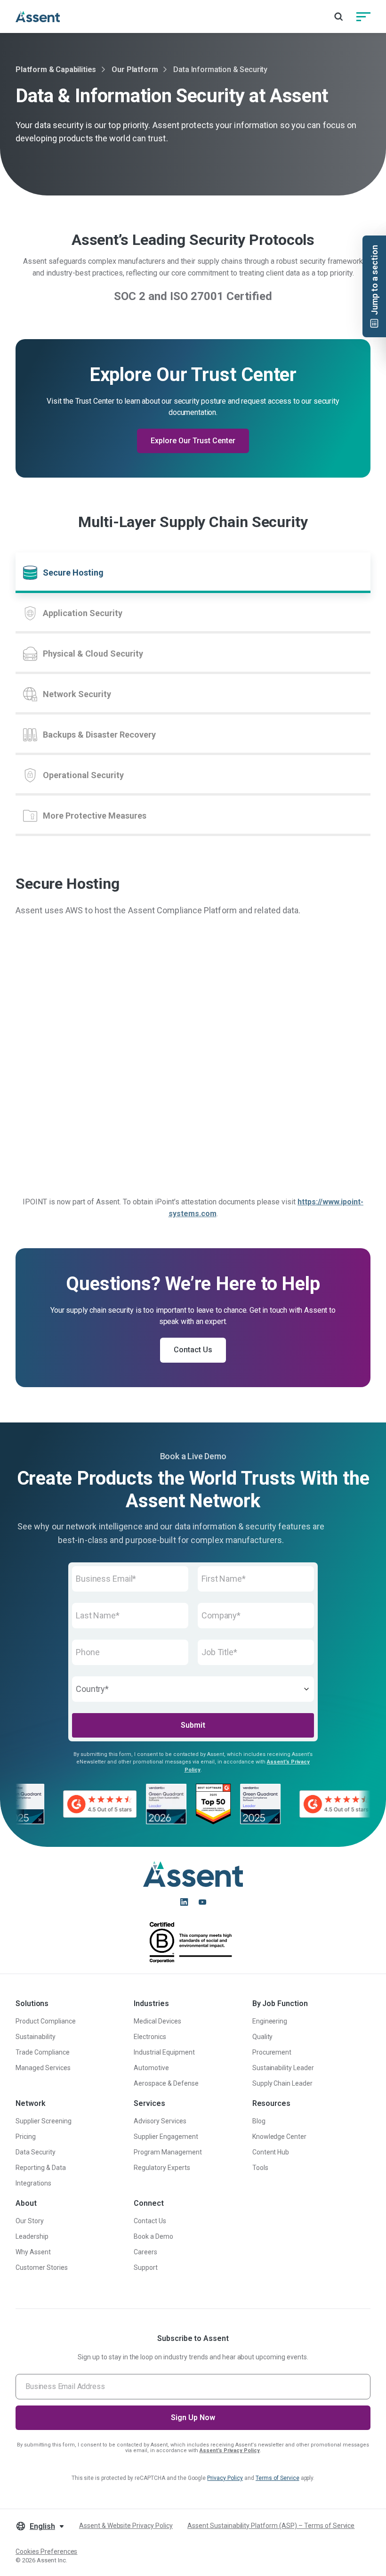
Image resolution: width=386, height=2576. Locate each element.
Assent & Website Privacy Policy (126, 2526)
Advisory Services (160, 2121)
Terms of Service (277, 2478)
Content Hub (271, 2152)
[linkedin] (184, 1902)
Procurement (272, 2052)
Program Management (168, 2152)
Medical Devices (157, 2021)
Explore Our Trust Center (193, 441)
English (42, 2526)
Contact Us (193, 1350)
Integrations (33, 2183)
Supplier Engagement (166, 2137)
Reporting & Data (41, 2168)
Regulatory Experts (162, 2168)
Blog (259, 2121)
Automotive (151, 2068)
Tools (260, 2168)
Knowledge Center (280, 2137)
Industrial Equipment (164, 2052)
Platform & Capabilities (56, 69)
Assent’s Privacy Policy (230, 2450)
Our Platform (135, 69)
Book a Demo (153, 2236)
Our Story (30, 2221)
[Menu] (363, 16)
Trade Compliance (43, 2052)
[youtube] (202, 1902)
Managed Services (43, 2068)
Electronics (150, 2037)
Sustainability (36, 2037)
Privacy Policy (225, 2478)
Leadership (32, 2236)
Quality (263, 2037)
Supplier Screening (44, 2121)
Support (146, 2267)
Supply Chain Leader (282, 2083)
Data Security (36, 2152)
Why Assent (33, 2252)
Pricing (26, 2137)
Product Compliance (46, 2021)
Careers (145, 2252)
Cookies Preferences (46, 2552)
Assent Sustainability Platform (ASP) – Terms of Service (271, 2526)
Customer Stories (42, 2267)
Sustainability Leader (283, 2068)
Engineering (270, 2021)
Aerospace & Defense (166, 2083)
